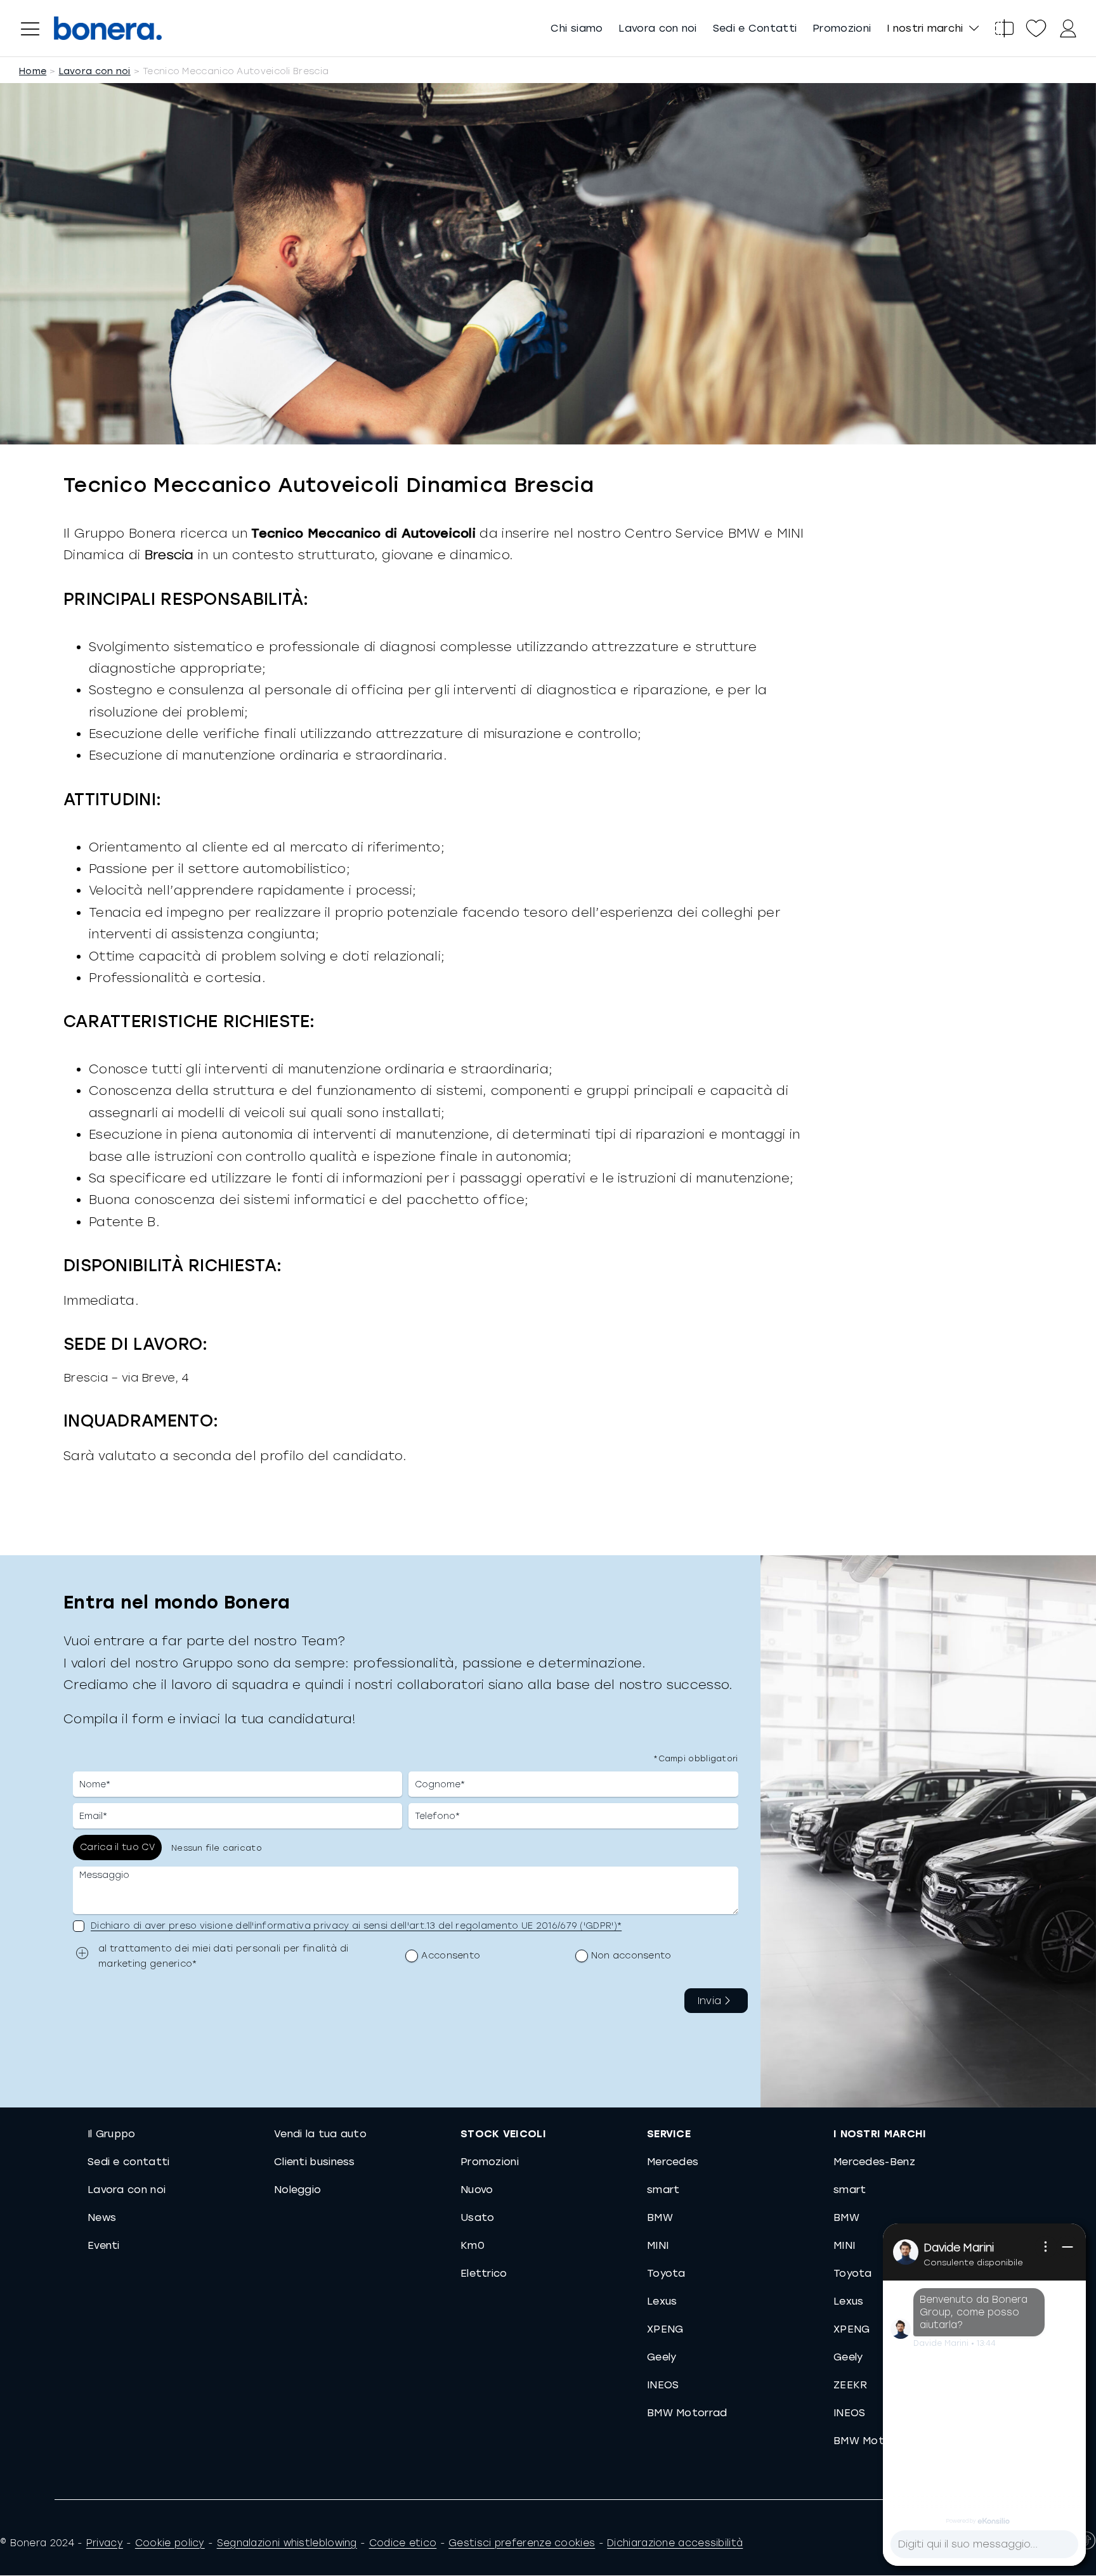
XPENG (665, 2329)
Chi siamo (577, 28)
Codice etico (403, 2543)
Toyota (666, 2273)
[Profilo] (1067, 29)
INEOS (663, 2385)
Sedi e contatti (129, 2162)
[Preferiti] (1036, 29)
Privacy (105, 2543)
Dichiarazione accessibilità (675, 2543)
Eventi (104, 2245)
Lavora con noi (657, 28)
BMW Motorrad (687, 2413)
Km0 (473, 2245)
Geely (662, 2357)
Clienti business (315, 2162)
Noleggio (297, 2190)
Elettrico (484, 2273)
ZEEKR (851, 2385)
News (102, 2217)
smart (663, 2190)
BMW (660, 2217)
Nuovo (477, 2190)
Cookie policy (170, 2543)
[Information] (1046, 2247)
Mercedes (673, 2162)
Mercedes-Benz (874, 2162)
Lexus (662, 2301)
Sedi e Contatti (755, 28)
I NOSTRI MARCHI (880, 2134)
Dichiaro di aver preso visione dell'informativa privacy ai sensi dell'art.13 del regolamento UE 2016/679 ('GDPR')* (356, 1926)
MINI (658, 2245)
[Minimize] (1067, 2247)
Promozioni (842, 28)
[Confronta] (1004, 29)
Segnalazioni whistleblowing (287, 2543)
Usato (478, 2217)
